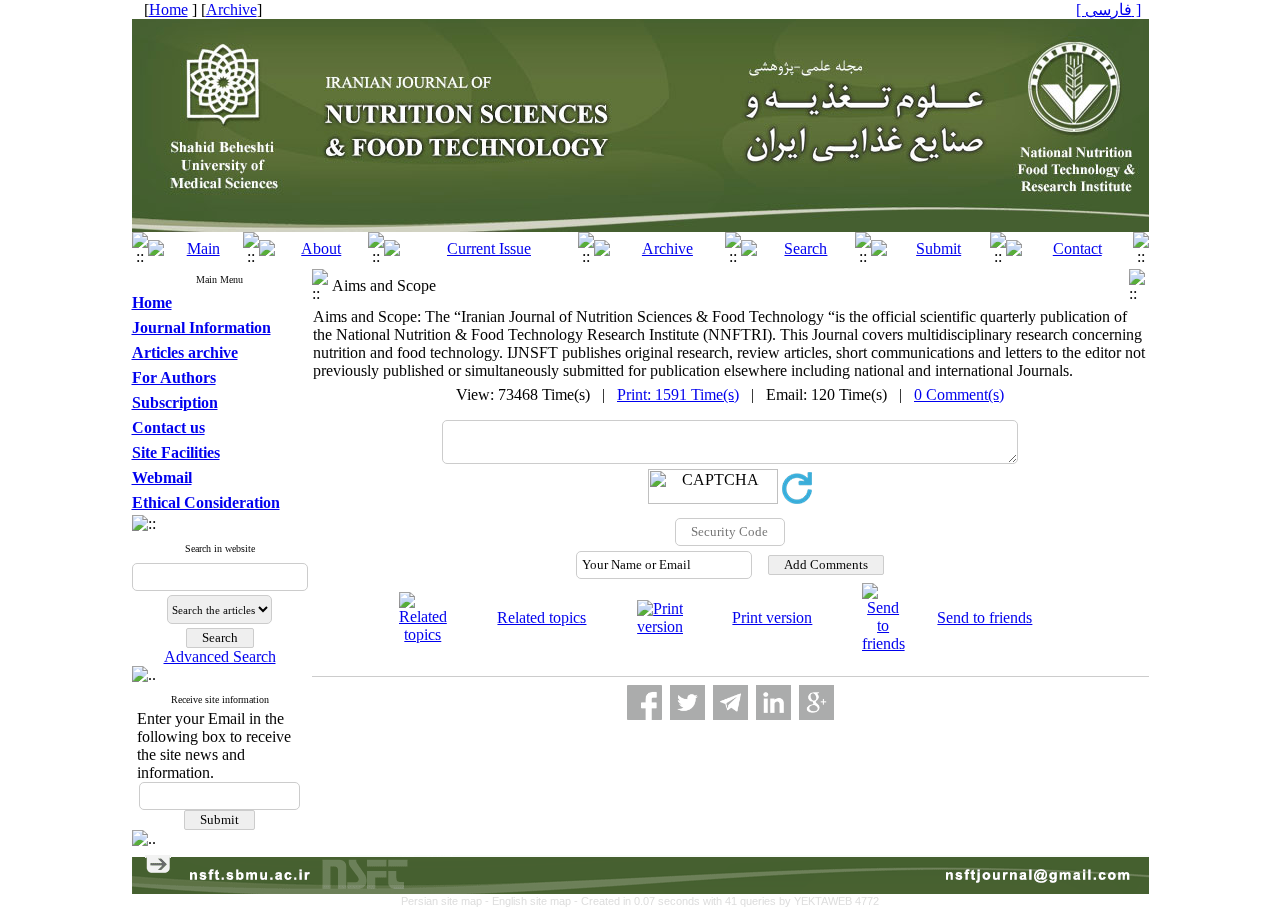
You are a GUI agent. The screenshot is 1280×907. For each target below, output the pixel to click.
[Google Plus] (816, 702)
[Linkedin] (773, 702)
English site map (533, 901)
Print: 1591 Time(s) (678, 394)
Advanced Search (220, 656)
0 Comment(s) (959, 394)
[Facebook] (644, 702)
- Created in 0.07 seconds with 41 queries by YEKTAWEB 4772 (726, 901)
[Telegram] (730, 702)
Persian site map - (446, 901)
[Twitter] (687, 702)
